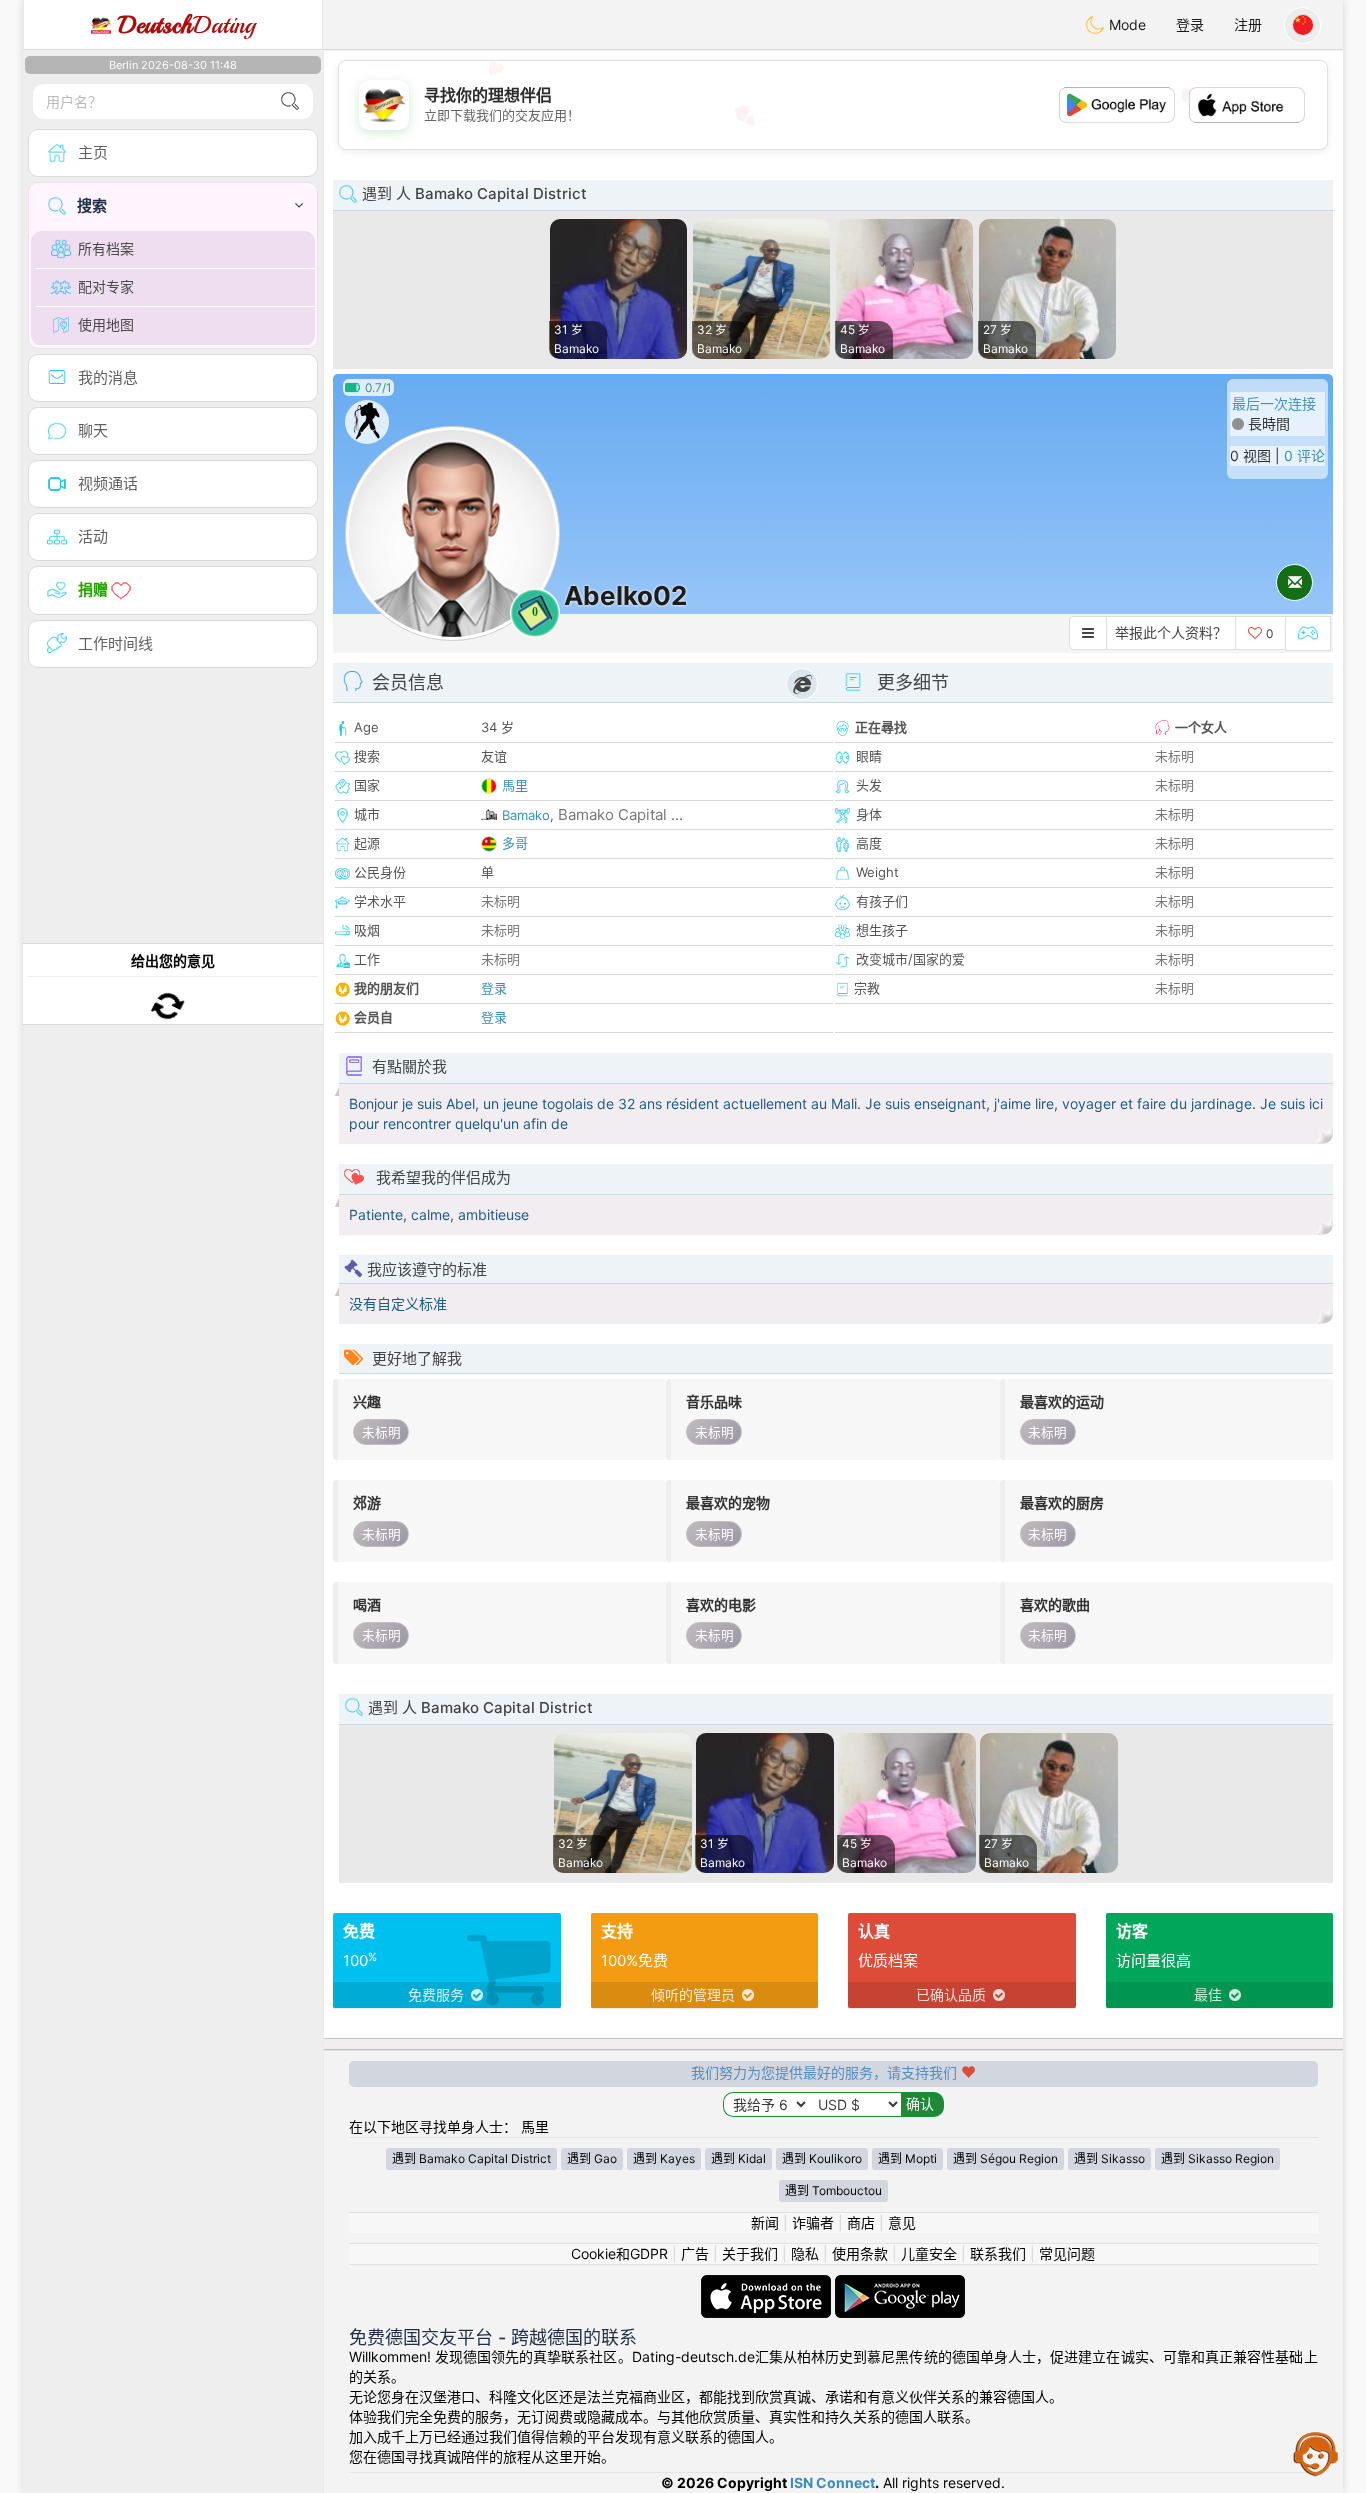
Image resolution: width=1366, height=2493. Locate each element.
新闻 (765, 2222)
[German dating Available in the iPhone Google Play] (900, 2284)
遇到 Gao (592, 2158)
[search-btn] (290, 101)
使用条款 (860, 2253)
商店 (861, 2222)
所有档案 (106, 248)
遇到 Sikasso (1109, 2158)
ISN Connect (832, 2482)
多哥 (515, 843)
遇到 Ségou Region (1005, 2158)
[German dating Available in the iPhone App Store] (768, 2284)
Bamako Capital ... (620, 814)
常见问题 (1067, 2253)
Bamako (526, 815)
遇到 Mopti (907, 2158)
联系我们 (998, 2253)
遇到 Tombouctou (833, 2190)
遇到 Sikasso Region (1217, 2158)
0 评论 (1304, 455)
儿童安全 (929, 2253)
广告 (695, 2253)
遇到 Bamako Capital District (471, 2158)
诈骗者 (813, 2222)
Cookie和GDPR (619, 2253)
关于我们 (750, 2253)
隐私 (805, 2253)
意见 (902, 2222)
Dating (186, 25)
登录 (1190, 24)
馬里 (515, 785)
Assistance (1316, 2453)
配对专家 (106, 286)
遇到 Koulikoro (822, 2158)
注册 (1248, 24)
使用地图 (106, 324)
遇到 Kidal (738, 2158)
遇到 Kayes (664, 2158)
